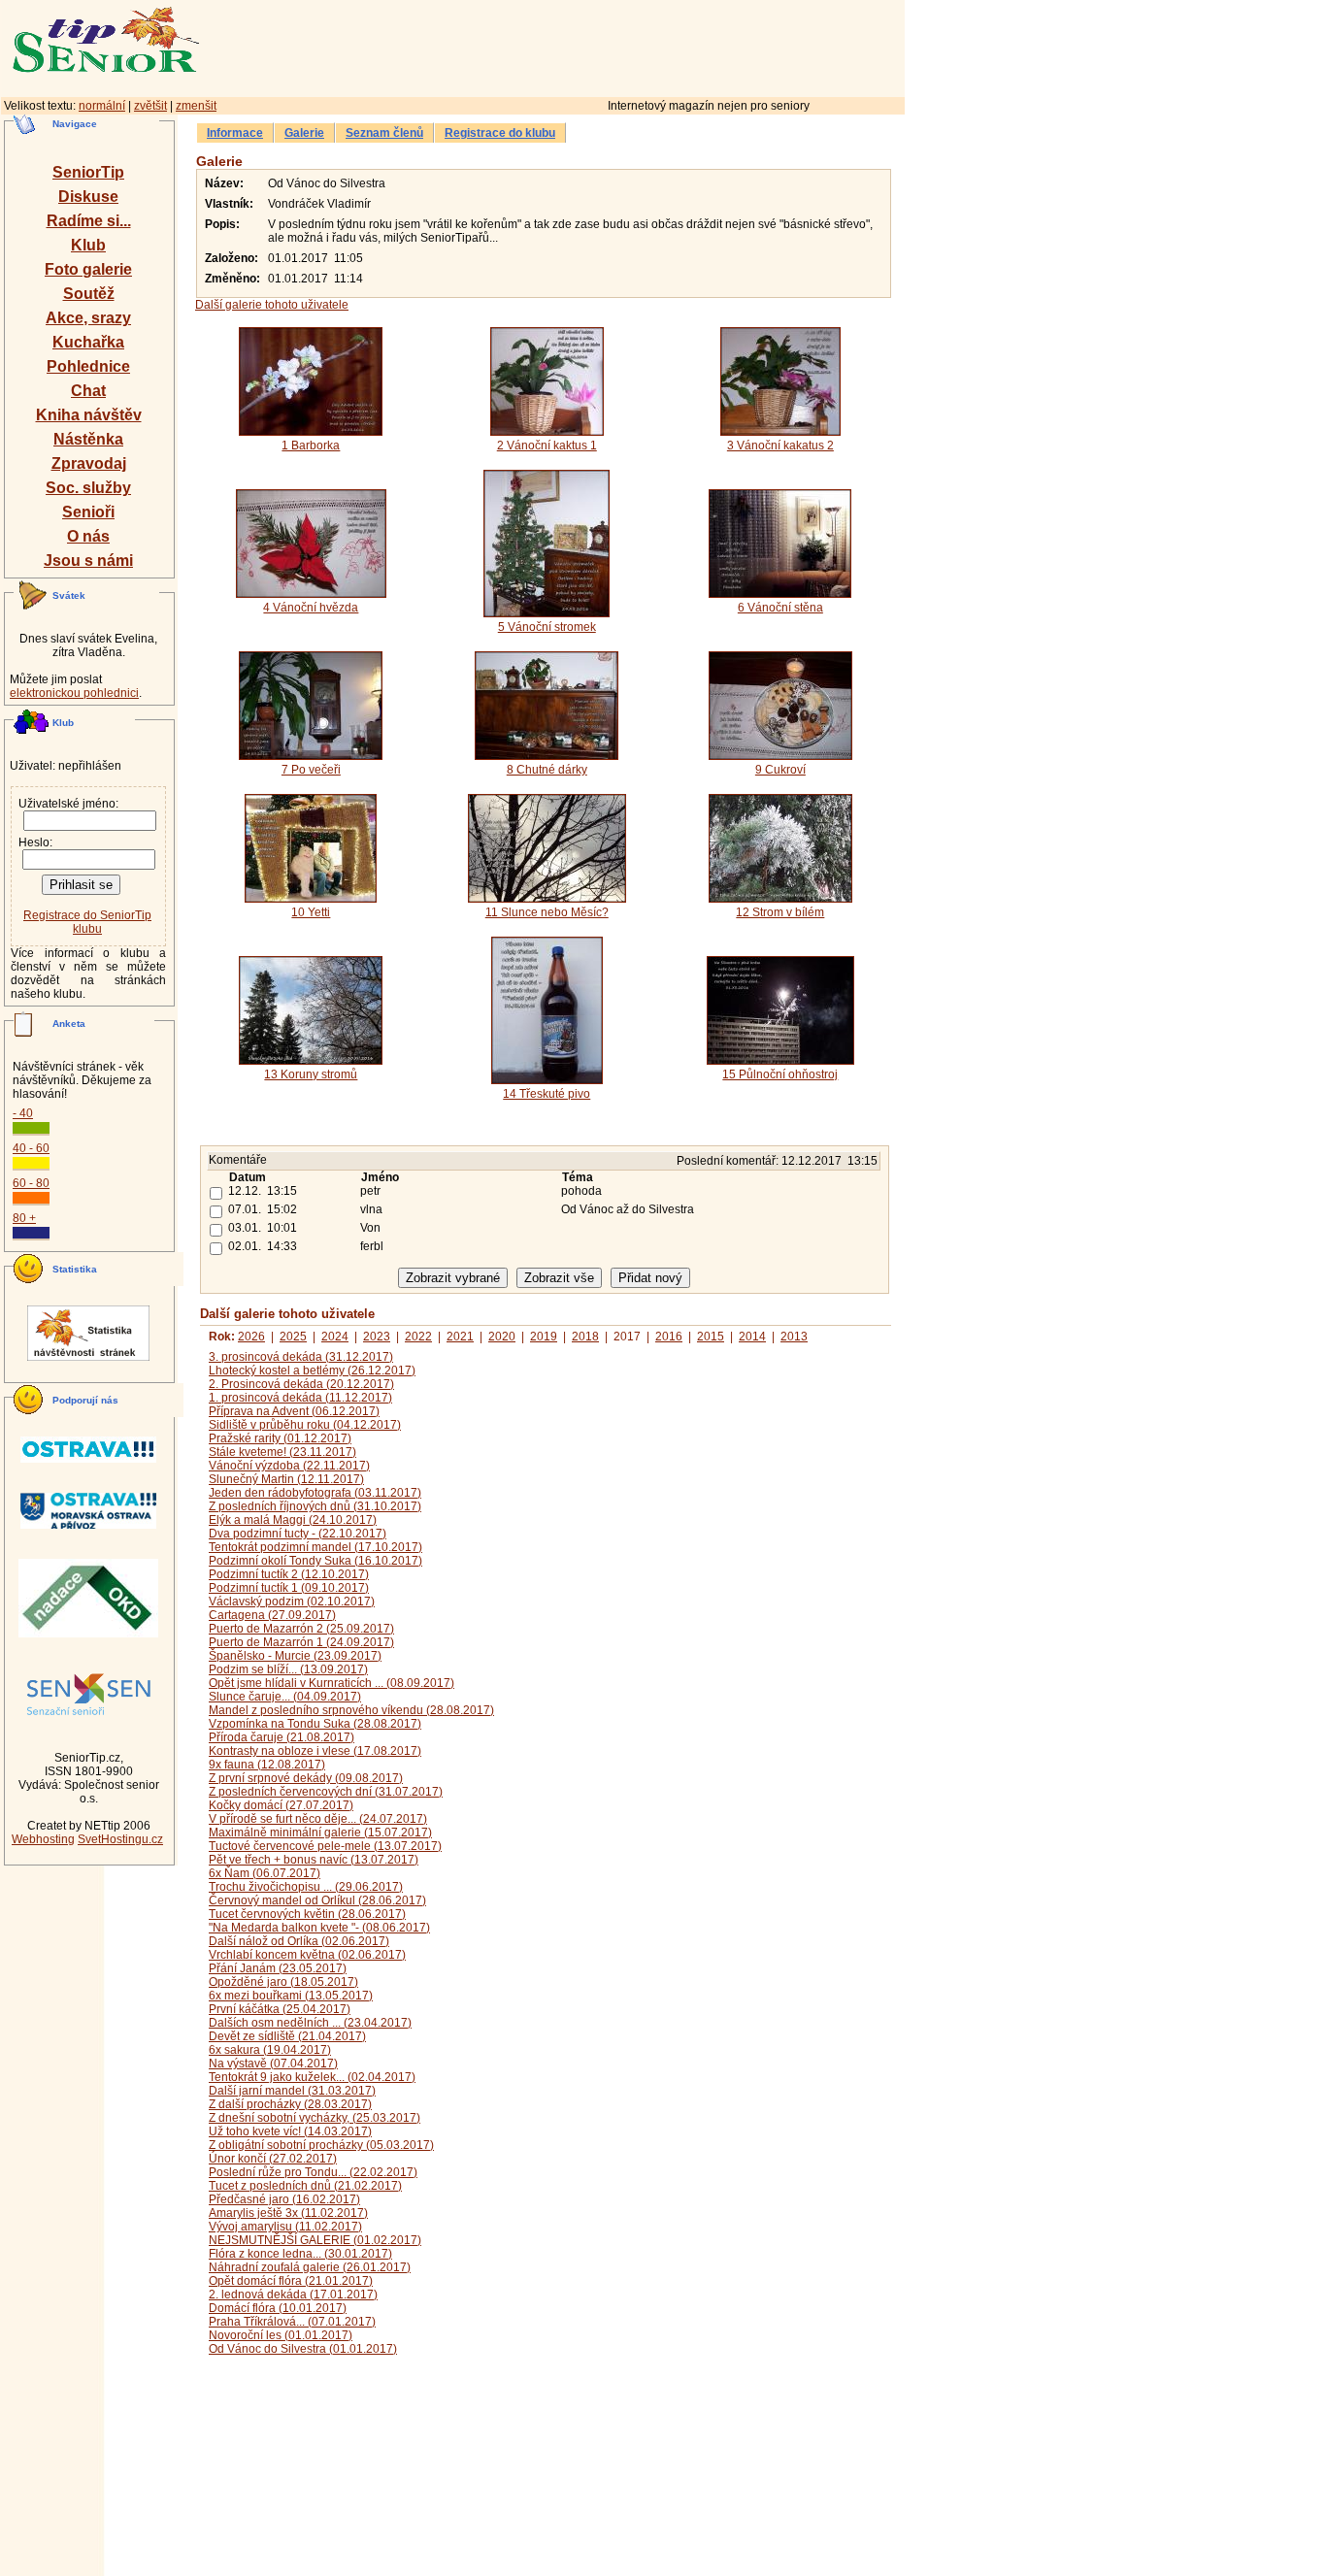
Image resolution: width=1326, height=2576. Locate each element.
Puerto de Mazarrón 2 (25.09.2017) (301, 1629)
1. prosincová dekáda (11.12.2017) (300, 1398)
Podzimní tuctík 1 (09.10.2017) (289, 1588)
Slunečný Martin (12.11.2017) (286, 1479)
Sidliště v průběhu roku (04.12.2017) (305, 1425)
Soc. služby (88, 488)
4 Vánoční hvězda (311, 608)
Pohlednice (88, 366)
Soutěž (89, 294)
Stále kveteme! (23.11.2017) (282, 1452)
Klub (88, 245)
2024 (335, 1337)
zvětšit (150, 106)
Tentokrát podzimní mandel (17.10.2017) (315, 1547)
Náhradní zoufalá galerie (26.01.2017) (310, 2267)
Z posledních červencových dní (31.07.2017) (326, 1792)
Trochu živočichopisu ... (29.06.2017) (306, 1887)
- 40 (23, 1113)
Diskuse (88, 197)
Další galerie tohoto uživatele (272, 305)
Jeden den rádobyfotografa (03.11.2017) (315, 1493)
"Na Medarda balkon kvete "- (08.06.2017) (319, 1928)
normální (102, 106)
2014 (752, 1337)
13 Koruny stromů (311, 1074)
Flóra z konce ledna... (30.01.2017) (300, 2254)
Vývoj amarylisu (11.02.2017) (285, 2227)
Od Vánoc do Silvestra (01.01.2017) (303, 2349)
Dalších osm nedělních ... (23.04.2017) (310, 2023)
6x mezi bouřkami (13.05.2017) (291, 1996)
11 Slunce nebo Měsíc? (547, 912)
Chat (88, 391)
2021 (460, 1337)
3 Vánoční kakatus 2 (780, 446)
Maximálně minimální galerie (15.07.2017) (320, 1833)
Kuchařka (88, 342)
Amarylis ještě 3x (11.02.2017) (288, 2213)
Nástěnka (88, 439)
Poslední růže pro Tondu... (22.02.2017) (313, 2172)
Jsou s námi (88, 561)
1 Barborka (311, 446)
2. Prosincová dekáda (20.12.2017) (301, 1384)
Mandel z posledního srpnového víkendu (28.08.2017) (351, 1710)
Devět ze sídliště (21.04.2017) (287, 2036)
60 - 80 (31, 1183)
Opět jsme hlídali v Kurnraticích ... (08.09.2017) (331, 1683)
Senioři (88, 512)
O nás (88, 536)
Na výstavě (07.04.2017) (273, 2064)
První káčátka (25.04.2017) (280, 2009)
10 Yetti (311, 912)
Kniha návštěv (89, 415)
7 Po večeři (311, 770)
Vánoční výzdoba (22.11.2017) (289, 1466)
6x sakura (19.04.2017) (270, 2050)
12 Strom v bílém (780, 912)
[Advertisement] (636, 46)
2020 (502, 1337)
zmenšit (196, 106)
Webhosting (43, 1839)
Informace (235, 133)
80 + (24, 1218)
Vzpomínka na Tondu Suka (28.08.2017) (315, 1724)
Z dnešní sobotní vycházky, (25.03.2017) (315, 2118)
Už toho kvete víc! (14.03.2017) (290, 2131)
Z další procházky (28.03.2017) (290, 2104)
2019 (544, 1337)
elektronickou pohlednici (74, 693)
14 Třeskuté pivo (547, 1094)
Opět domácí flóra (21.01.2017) (291, 2281)
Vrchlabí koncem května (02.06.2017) (307, 1955)
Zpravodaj (89, 463)
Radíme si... (89, 221)
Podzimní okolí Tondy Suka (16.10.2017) (315, 1561)
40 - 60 (31, 1148)
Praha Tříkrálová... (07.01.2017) (292, 2322)
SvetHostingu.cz (120, 1839)
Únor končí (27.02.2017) (273, 2159)
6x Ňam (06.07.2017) (265, 1873)
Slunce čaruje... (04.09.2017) (285, 1697)
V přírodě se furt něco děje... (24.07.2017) (318, 1819)
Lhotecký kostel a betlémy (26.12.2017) (312, 1371)
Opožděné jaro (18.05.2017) (283, 1982)
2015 (711, 1337)
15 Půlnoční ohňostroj (780, 1074)
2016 (669, 1337)
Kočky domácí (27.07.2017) (281, 1805)
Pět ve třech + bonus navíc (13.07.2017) (314, 1860)
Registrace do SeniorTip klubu (87, 922)
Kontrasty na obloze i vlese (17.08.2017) (315, 1751)
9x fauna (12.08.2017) (267, 1765)
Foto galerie (88, 269)
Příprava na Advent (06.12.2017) (294, 1411)
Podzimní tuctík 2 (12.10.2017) (289, 1574)
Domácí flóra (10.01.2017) (278, 2308)
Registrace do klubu (500, 133)
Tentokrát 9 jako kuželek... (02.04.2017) (312, 2077)
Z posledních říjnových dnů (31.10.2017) (315, 1506)
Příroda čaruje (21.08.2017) (282, 1737)
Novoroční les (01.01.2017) (281, 2335)
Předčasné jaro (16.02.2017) (284, 2199)
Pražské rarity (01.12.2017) (280, 1438)
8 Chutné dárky (547, 770)
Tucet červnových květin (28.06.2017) (307, 1914)
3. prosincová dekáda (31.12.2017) (301, 1357)
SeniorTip (88, 172)
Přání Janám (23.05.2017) (278, 1968)
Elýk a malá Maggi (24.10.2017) (293, 1520)
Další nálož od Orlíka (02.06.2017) (299, 1941)
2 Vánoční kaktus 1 (547, 446)
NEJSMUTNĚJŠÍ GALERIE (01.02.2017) (315, 2240)
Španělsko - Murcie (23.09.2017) (295, 1656)
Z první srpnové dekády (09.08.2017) (306, 1778)
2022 (418, 1337)
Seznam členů (384, 133)
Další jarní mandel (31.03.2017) (292, 2091)
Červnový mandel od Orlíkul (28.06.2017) (317, 1900)
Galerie (304, 133)
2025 (293, 1337)
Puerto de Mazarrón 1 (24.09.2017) (301, 1642)
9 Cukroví (780, 770)
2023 (377, 1337)
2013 (794, 1337)
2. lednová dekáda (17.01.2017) (293, 2295)
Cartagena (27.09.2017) (272, 1615)
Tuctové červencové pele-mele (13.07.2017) (325, 1846)
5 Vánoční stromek (547, 627)
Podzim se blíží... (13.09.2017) (288, 1669)
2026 (251, 1337)
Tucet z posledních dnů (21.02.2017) (305, 2186)
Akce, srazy (88, 318)
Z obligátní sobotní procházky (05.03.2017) (321, 2145)
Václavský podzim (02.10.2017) (292, 1602)
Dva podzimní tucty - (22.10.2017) (298, 1534)
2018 (585, 1337)
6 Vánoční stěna (780, 608)
